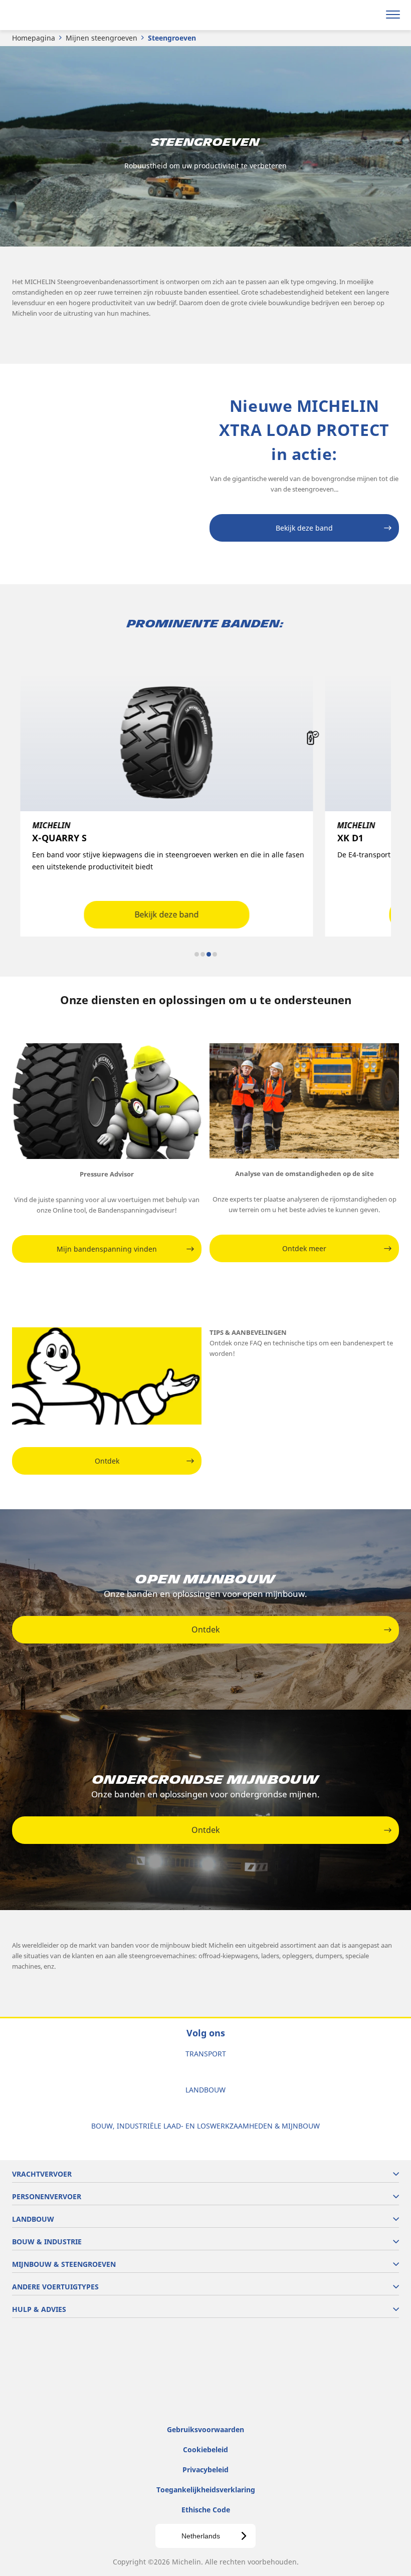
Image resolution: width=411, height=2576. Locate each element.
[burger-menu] (393, 15)
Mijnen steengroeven (101, 38)
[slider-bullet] (197, 954)
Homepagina (34, 38)
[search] (369, 15)
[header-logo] (47, 15)
